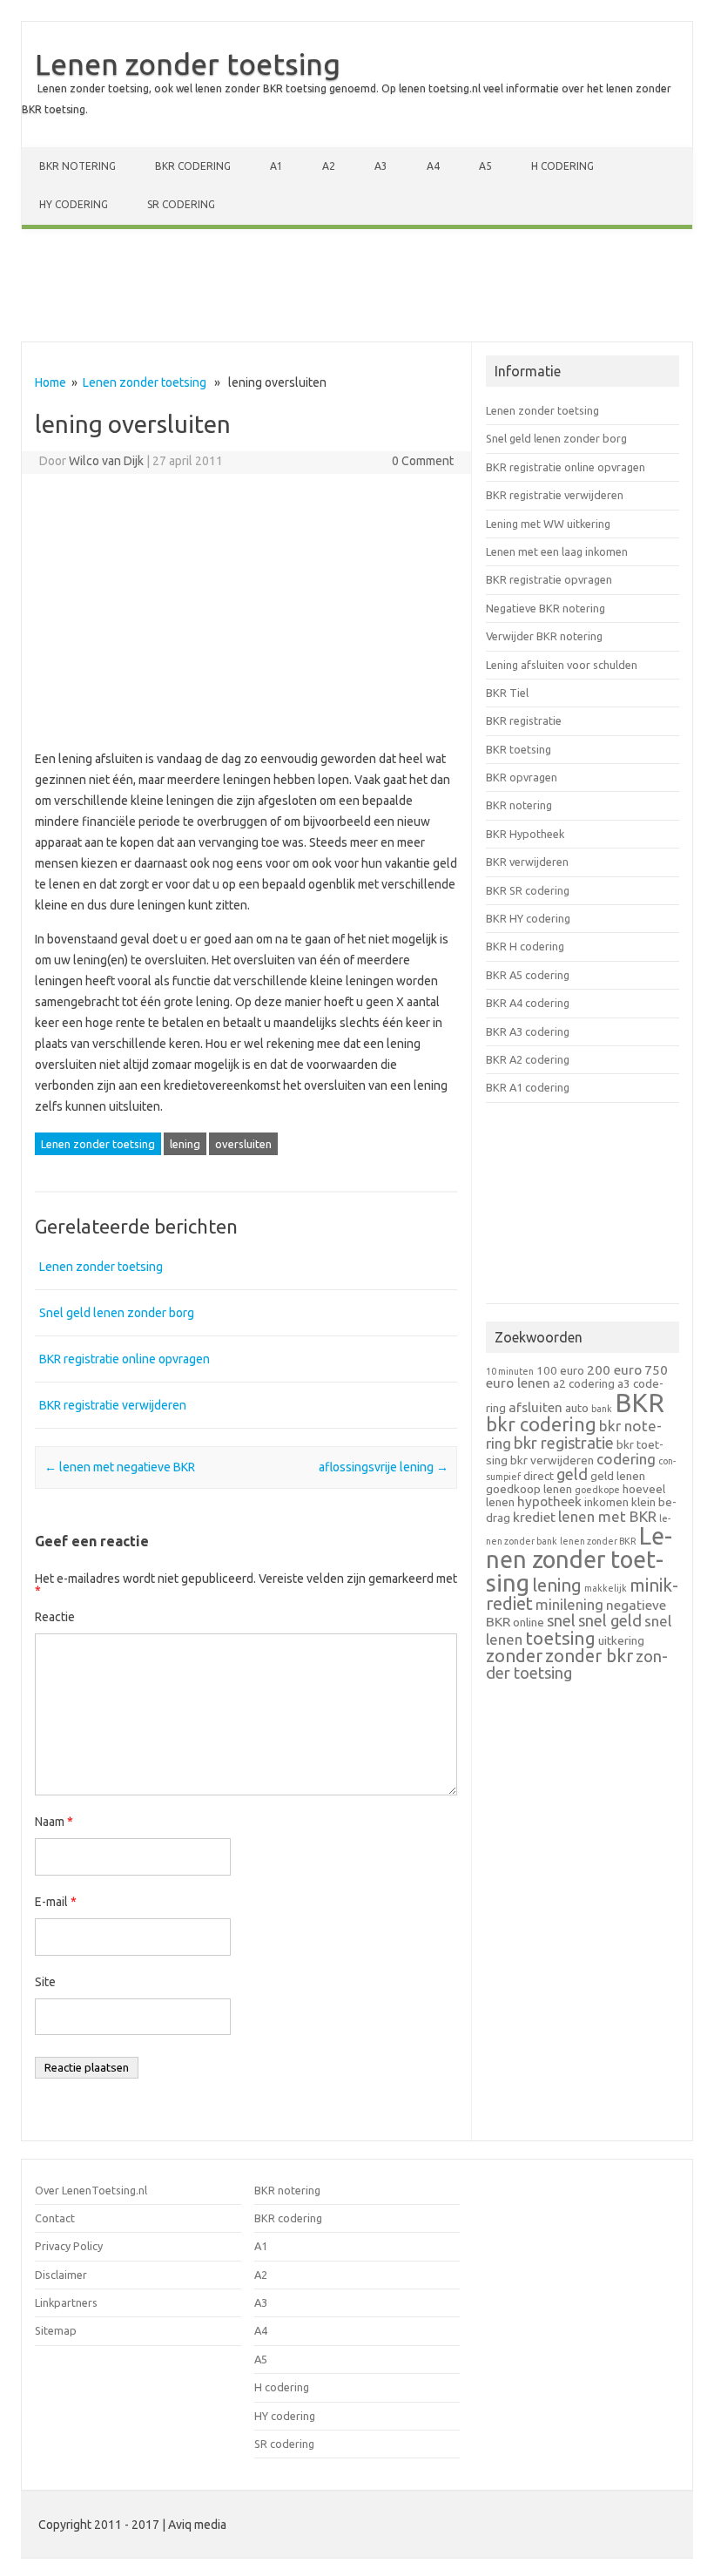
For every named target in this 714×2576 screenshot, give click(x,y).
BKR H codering (525, 946)
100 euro (560, 1370)
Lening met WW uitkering (548, 524)
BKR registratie (524, 720)
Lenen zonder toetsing (188, 64)
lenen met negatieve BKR (120, 1467)
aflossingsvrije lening (384, 1467)
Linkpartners (66, 2302)
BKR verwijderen (527, 862)
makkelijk (606, 1588)
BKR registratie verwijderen (113, 1405)
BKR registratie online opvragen (125, 1359)
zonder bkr (589, 1656)
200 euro (614, 1370)
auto (577, 1408)
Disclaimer (61, 2275)
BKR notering (77, 166)
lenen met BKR (607, 1516)
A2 (329, 166)
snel (561, 1620)
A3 (381, 166)
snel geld (610, 1620)
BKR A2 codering (528, 1059)
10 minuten (510, 1371)
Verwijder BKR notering (544, 636)
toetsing (560, 1638)
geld (572, 1474)
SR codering (181, 204)
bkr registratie (564, 1443)
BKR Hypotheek (525, 834)
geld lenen (618, 1476)
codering (626, 1459)
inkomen (606, 1502)
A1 (276, 166)
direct (539, 1476)
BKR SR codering (528, 890)
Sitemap (56, 2330)
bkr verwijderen (552, 1460)
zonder (514, 1656)
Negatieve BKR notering (546, 608)
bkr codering (541, 1424)
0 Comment (423, 461)
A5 (485, 166)
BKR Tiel (507, 693)
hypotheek (549, 1501)
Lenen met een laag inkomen (557, 551)
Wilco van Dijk (106, 461)
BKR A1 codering (528, 1087)
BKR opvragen (522, 777)
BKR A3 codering (528, 1031)
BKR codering (193, 166)
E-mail (56, 1902)
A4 (433, 166)
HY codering (74, 204)
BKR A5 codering (528, 975)
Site (45, 1982)
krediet (534, 1517)
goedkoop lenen (529, 1489)
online (529, 1622)
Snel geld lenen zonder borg (117, 1313)
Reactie (55, 1617)
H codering (562, 166)
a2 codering (584, 1383)
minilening (569, 1604)
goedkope (597, 1490)
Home (51, 382)
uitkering (621, 1640)
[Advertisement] (357, 289)
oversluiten (243, 1144)
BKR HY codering (528, 918)
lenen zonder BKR (598, 1541)
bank (602, 1409)
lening (185, 1144)
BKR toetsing (519, 749)
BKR (640, 1403)
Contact (55, 2218)
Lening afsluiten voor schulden (562, 665)
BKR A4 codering (528, 1003)
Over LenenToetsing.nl (91, 2190)
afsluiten (535, 1407)
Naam (54, 1822)
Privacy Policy (69, 2246)
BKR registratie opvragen (549, 579)
